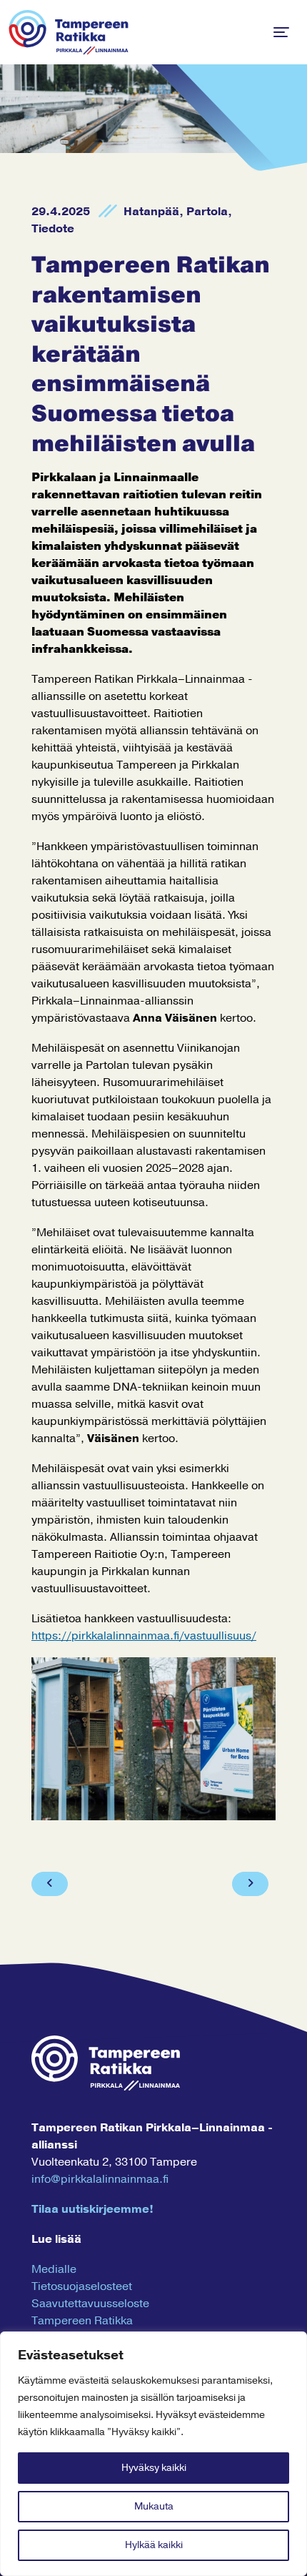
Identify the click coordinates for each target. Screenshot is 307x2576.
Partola (207, 212)
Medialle (54, 2269)
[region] (153, 2454)
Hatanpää (151, 212)
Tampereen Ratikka (82, 2321)
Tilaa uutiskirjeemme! (92, 2209)
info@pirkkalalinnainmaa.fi (100, 2179)
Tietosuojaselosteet (82, 2286)
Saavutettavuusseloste (90, 2304)
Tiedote (53, 229)
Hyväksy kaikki (154, 2468)
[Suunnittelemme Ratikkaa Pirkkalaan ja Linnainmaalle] (69, 32)
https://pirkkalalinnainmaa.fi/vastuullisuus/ (144, 1636)
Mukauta (154, 2506)
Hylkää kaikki (154, 2545)
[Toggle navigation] (281, 32)
